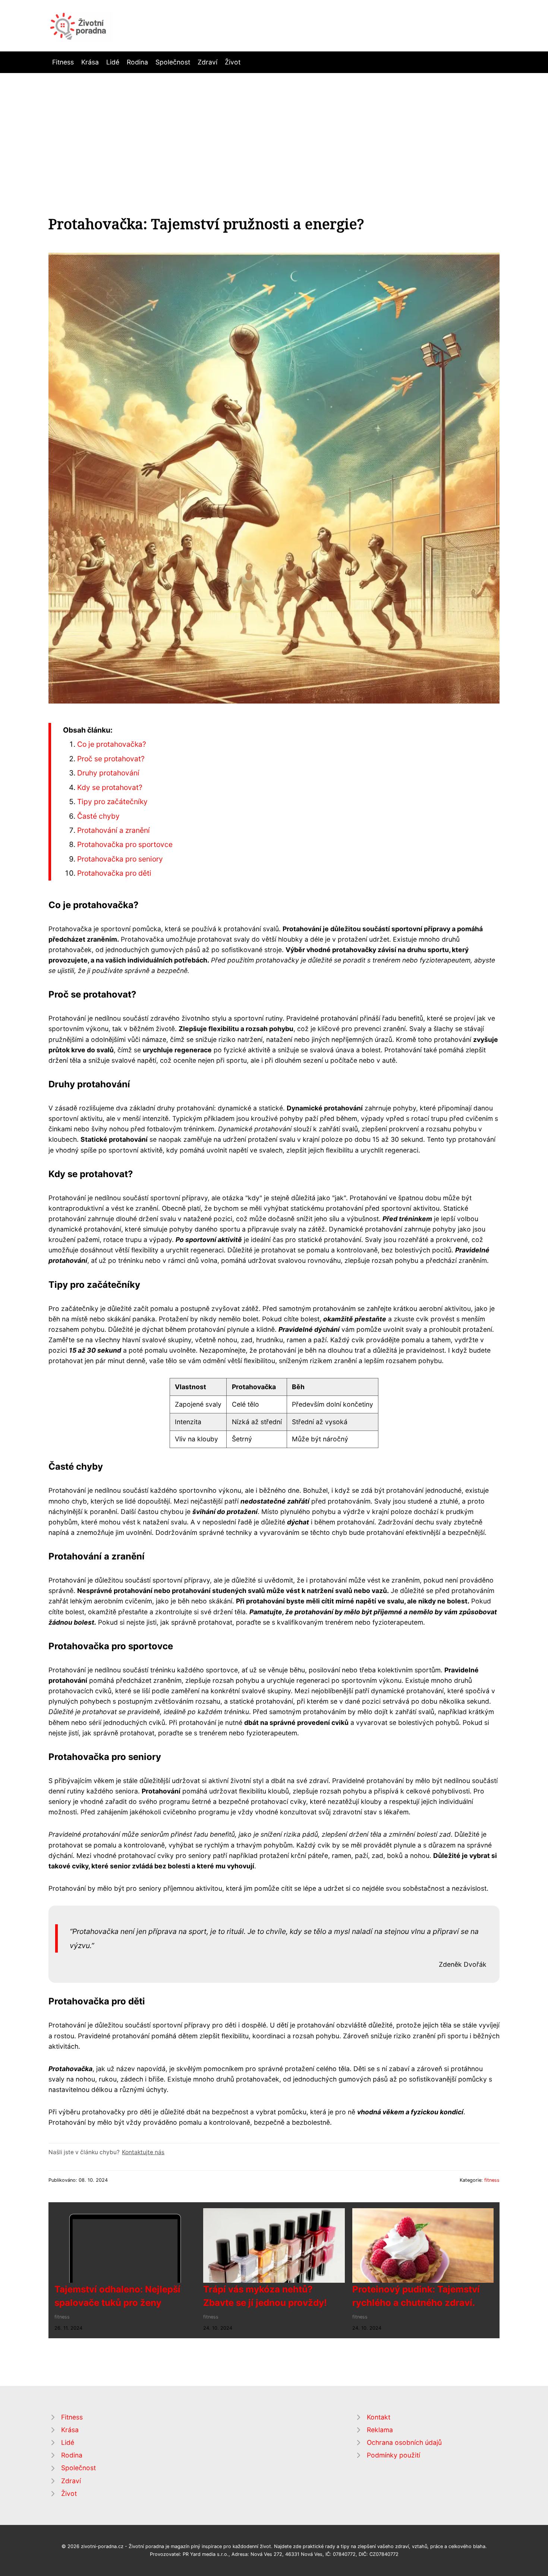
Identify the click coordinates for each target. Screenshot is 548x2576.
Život (233, 62)
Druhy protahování (108, 773)
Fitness (63, 62)
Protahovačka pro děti (114, 873)
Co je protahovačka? (112, 744)
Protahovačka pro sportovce (125, 844)
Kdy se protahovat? (110, 787)
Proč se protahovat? (111, 759)
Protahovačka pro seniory (120, 859)
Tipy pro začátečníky (112, 802)
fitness (492, 2180)
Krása (90, 62)
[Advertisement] (274, 129)
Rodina (137, 62)
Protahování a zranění (114, 830)
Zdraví (207, 62)
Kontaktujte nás (143, 2152)
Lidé (113, 62)
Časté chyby (98, 816)
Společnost (173, 62)
